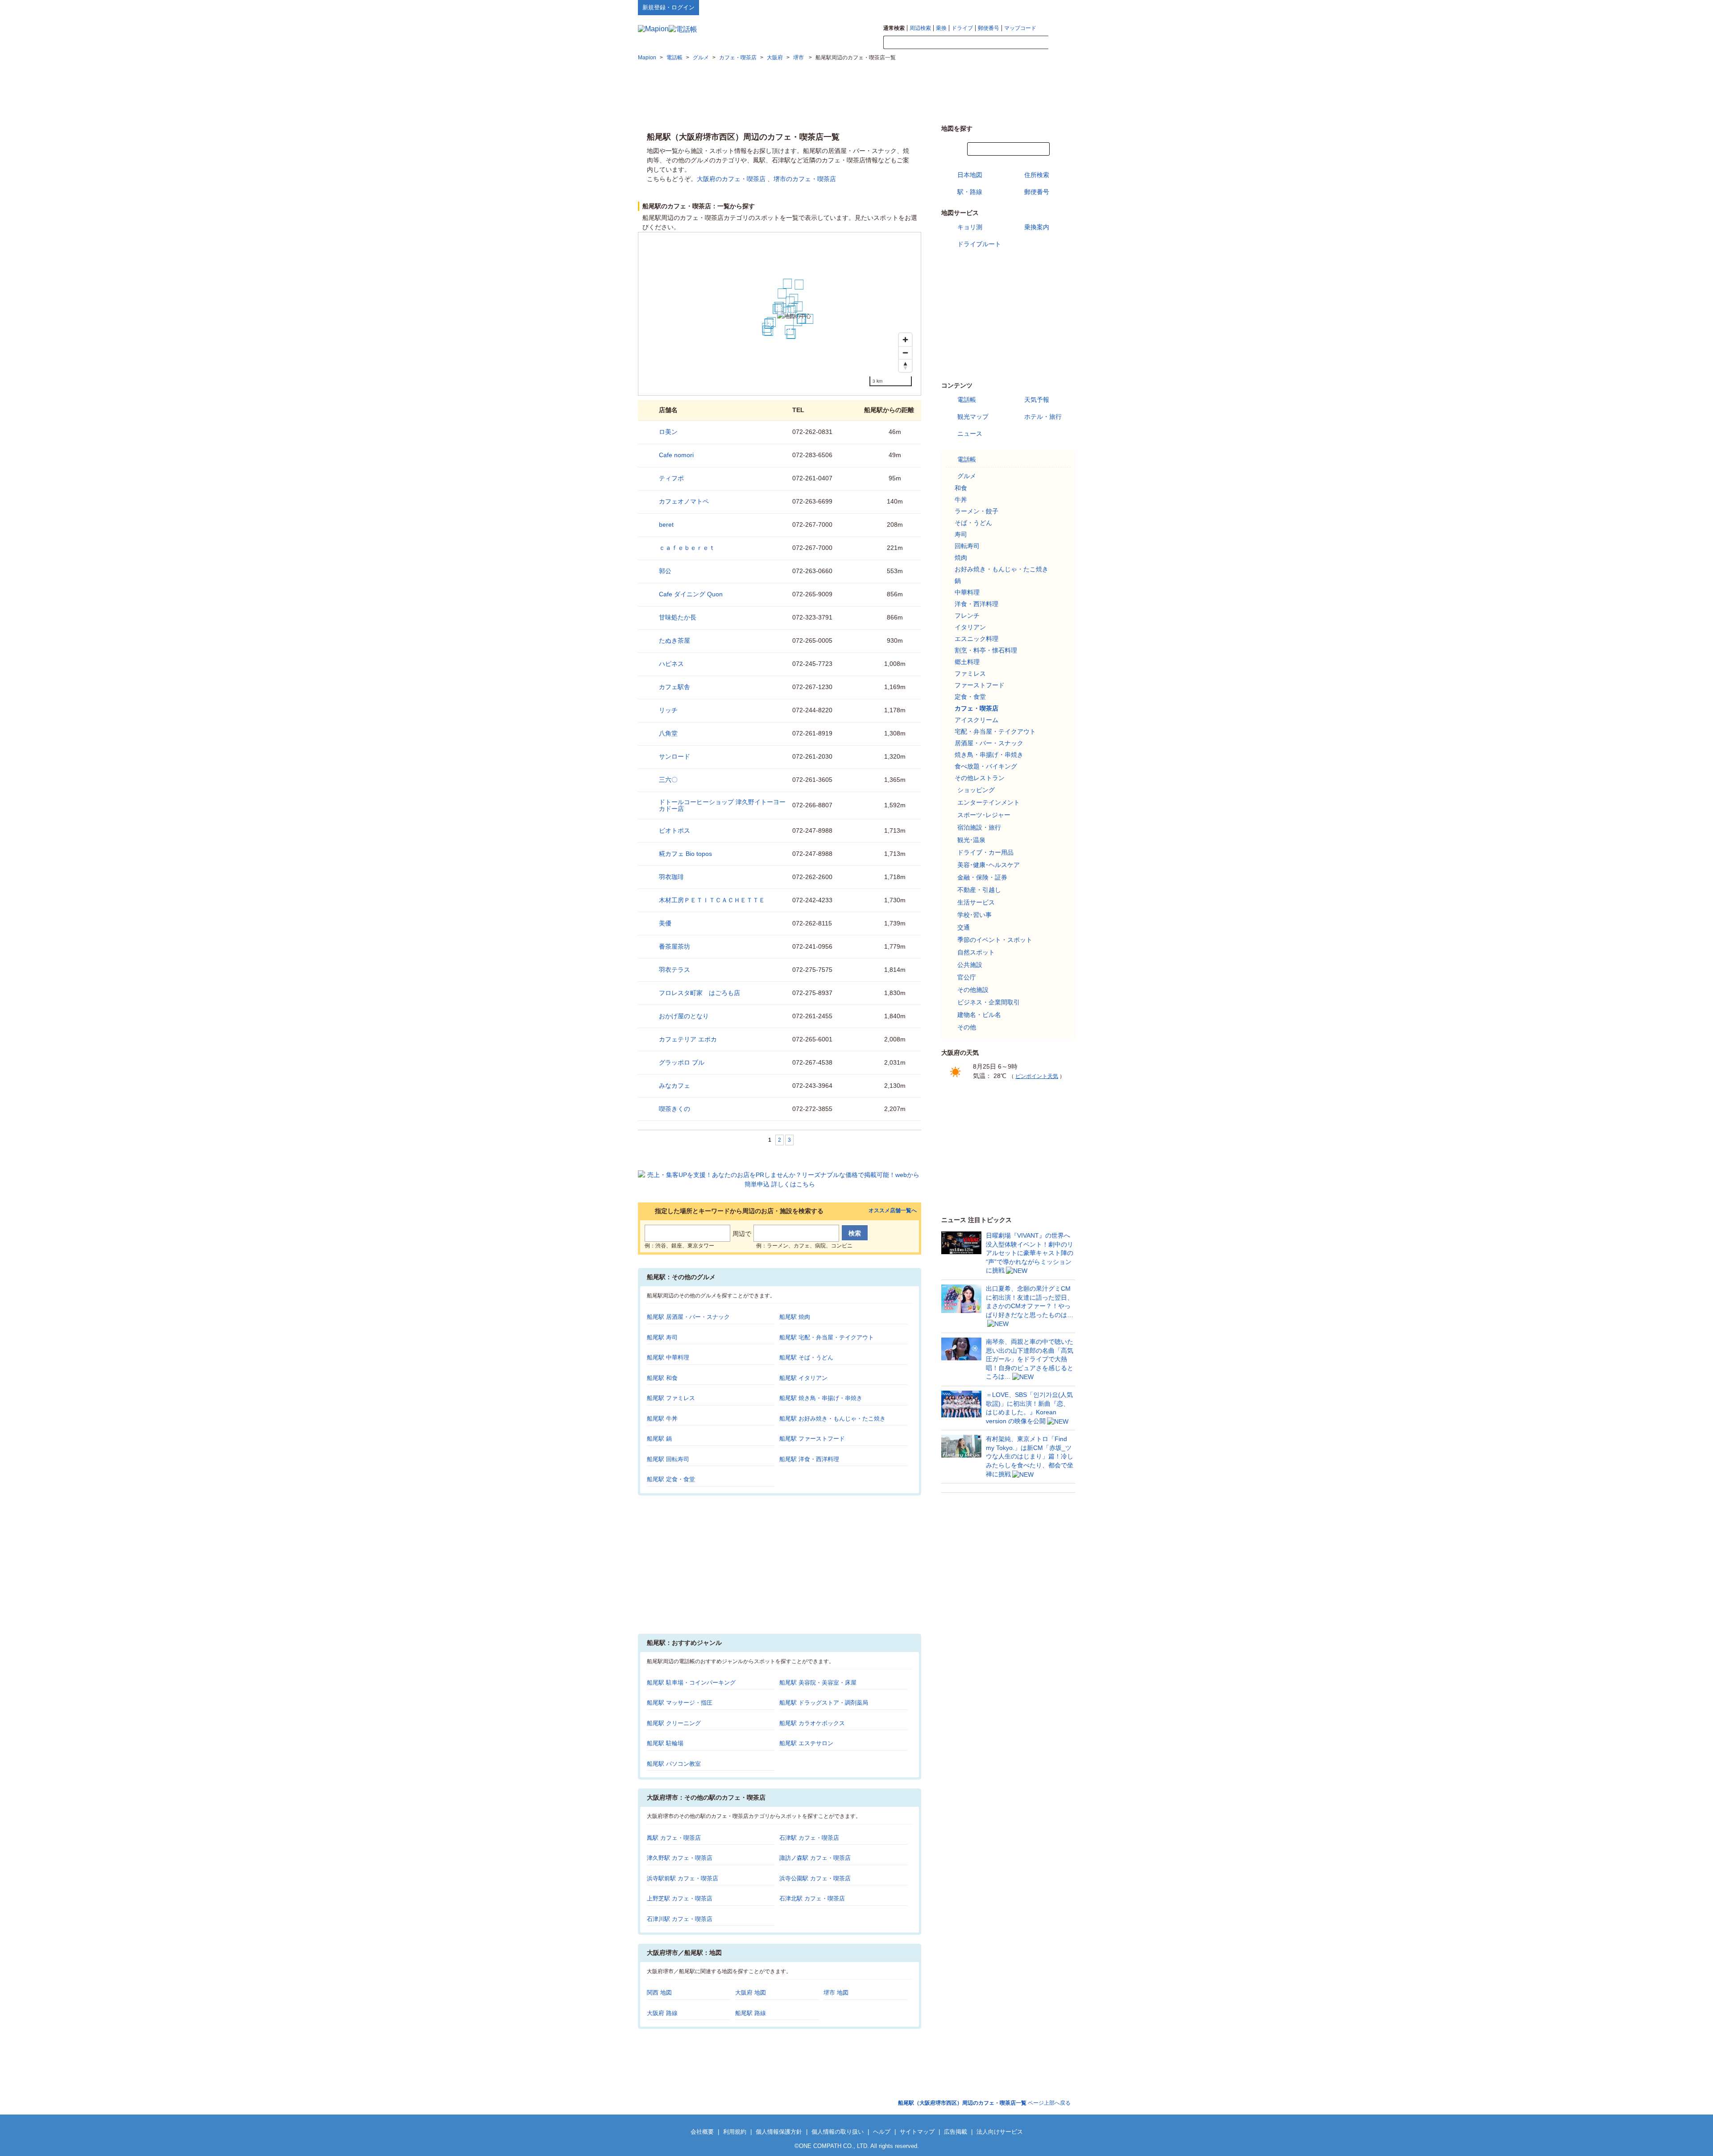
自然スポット (976, 952)
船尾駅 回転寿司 (668, 1459)
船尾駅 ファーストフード (812, 1439)
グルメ (967, 476)
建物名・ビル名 (979, 1015)
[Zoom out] (905, 353)
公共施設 (970, 965)
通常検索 (894, 28)
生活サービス (976, 902)
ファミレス (970, 673)
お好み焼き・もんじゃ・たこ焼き (1001, 569)
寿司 (961, 534)
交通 (964, 927)
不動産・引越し (979, 890)
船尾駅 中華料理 (668, 1357)
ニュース (970, 434)
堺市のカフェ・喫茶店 (805, 179)
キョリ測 (970, 227)
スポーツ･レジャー (984, 815)
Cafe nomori (676, 455)
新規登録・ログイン (668, 7)
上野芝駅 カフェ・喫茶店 (680, 1898)
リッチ (668, 710)
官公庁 (967, 977)
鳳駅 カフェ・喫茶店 (674, 1838)
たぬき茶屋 (674, 640)
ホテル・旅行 (1043, 417)
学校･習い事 (974, 915)
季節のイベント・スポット (995, 940)
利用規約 (735, 2132)
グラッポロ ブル (682, 1062)
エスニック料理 (976, 639)
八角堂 (668, 733)
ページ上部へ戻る (984, 2103)
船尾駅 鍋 (659, 1439)
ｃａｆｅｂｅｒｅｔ (687, 548)
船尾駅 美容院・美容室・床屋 (818, 1683)
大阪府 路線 (662, 2013)
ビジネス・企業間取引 (989, 1002)
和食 (961, 488)
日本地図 (970, 175)
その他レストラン (980, 778)
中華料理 (967, 592)
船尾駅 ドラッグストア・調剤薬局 (824, 1703)
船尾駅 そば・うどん (806, 1357)
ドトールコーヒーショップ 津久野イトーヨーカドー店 (722, 805)
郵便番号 (989, 28)
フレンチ (967, 615)
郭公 (665, 571)
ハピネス (671, 664)
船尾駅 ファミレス (671, 1398)
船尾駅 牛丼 (662, 1419)
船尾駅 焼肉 (795, 1317)
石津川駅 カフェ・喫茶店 (680, 1919)
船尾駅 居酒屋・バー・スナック (688, 1317)
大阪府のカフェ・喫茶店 (731, 179)
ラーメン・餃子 (976, 511)
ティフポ (671, 478)
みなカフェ (674, 1086)
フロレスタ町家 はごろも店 (699, 993)
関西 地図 (659, 1993)
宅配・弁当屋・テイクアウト (995, 731)
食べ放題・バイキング (986, 766)
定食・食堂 (970, 697)
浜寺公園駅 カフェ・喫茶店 (815, 1878)
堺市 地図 (836, 1993)
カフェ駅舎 (674, 687)
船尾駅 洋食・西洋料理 (809, 1459)
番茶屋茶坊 (674, 946)
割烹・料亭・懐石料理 (986, 650)
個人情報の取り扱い (838, 2132)
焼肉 (961, 558)
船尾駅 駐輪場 (665, 1743)
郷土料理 (967, 662)
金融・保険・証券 (982, 877)
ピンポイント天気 (1037, 1076)
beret (666, 525)
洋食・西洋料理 (976, 604)
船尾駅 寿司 (662, 1337)
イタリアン (970, 627)
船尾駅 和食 (662, 1378)
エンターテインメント (989, 802)
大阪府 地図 (751, 1993)
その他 (967, 1027)
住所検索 (1037, 175)
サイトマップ (1060, 7)
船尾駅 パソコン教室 (674, 1764)
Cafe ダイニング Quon (691, 594)
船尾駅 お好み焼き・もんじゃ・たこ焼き (832, 1419)
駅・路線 (970, 192)
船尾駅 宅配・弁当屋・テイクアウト (827, 1337)
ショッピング (976, 790)
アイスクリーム (976, 720)
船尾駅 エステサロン (806, 1743)
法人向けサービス (1000, 2132)
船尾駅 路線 (751, 2013)
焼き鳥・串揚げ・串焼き (989, 755)
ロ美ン (668, 432)
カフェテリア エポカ (688, 1039)
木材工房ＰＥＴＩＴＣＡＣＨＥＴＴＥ (712, 900)
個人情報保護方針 (779, 2132)
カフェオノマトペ (684, 501)
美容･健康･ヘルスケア (989, 865)
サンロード (674, 756)
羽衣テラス (674, 970)
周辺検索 (920, 28)
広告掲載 (956, 2132)
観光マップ (973, 417)
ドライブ (962, 28)
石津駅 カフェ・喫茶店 (809, 1838)
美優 (665, 923)
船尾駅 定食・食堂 (671, 1479)
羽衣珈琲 (671, 877)
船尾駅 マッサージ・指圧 (680, 1703)
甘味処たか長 (678, 617)
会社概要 (702, 2132)
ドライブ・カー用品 (985, 852)
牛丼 (961, 500)
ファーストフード (980, 685)
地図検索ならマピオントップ (987, 7)
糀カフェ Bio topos (685, 854)
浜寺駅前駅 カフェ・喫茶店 (683, 1878)
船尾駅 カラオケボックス (812, 1723)
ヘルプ (1032, 7)
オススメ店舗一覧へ (893, 1211)
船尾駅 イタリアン (803, 1378)
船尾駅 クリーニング (674, 1723)
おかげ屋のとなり (684, 1016)
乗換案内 (1037, 227)
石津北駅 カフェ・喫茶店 (812, 1898)
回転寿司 (967, 546)
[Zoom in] (905, 340)
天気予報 (1037, 400)
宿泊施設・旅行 (979, 827)
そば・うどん (973, 523)
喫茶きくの (674, 1109)
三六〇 (668, 780)
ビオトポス (674, 830)
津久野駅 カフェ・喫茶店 (680, 1858)
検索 (1062, 43)
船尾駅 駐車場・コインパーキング (691, 1683)
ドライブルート (979, 244)
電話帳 (967, 400)
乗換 (941, 28)
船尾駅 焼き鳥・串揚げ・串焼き (821, 1398)
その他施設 (973, 990)
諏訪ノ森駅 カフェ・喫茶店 (815, 1858)
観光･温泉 (971, 840)
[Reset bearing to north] (905, 366)
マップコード (1020, 28)
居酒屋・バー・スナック (989, 743)
